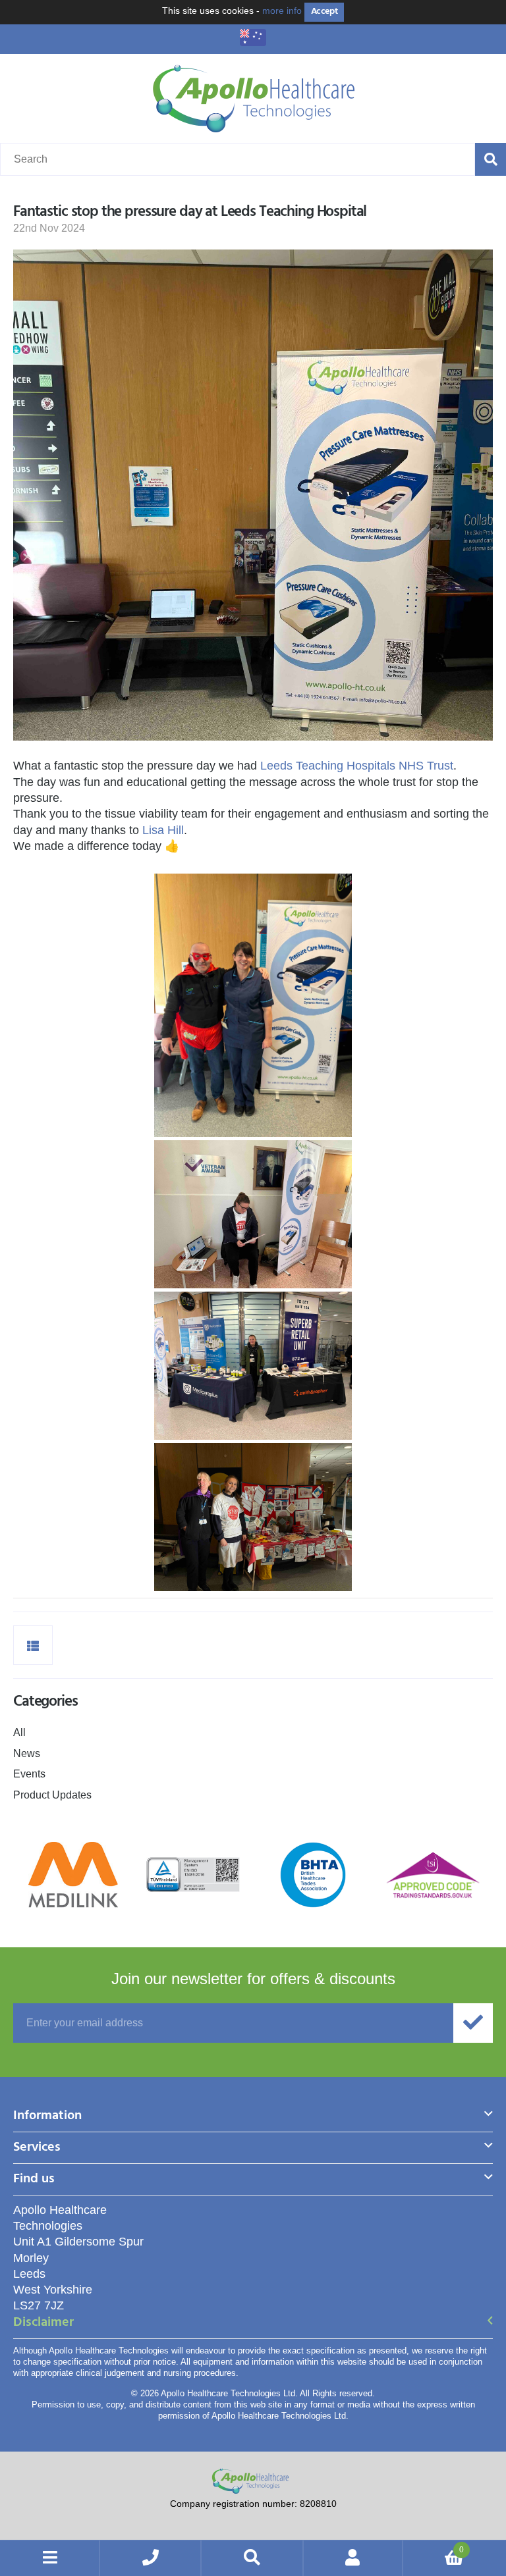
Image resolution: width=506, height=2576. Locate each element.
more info (282, 11)
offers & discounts (253, 1979)
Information (47, 2117)
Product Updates (52, 1795)
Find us (34, 2180)
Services (37, 2148)
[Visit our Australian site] (253, 42)
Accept (324, 12)
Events (29, 1774)
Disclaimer (43, 2324)
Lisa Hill (163, 830)
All (19, 1732)
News (27, 1753)
